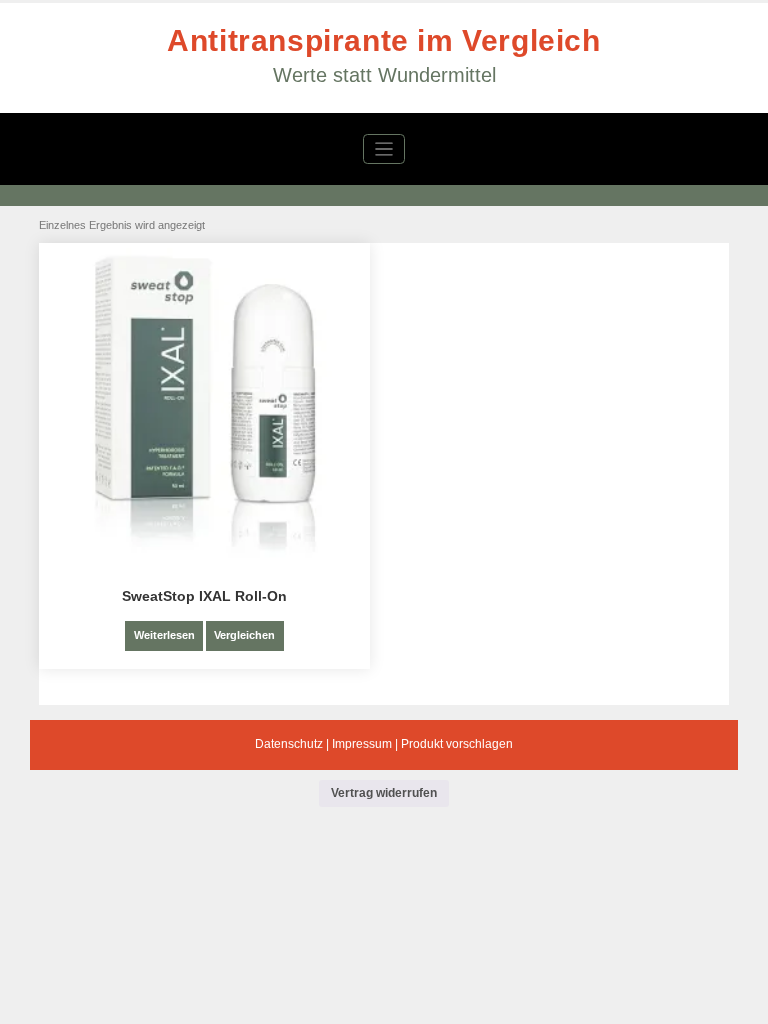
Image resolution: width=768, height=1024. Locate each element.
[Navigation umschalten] (384, 149)
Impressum (362, 744)
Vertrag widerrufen (384, 793)
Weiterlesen (164, 635)
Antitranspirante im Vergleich (383, 40)
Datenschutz (289, 744)
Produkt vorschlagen (457, 744)
